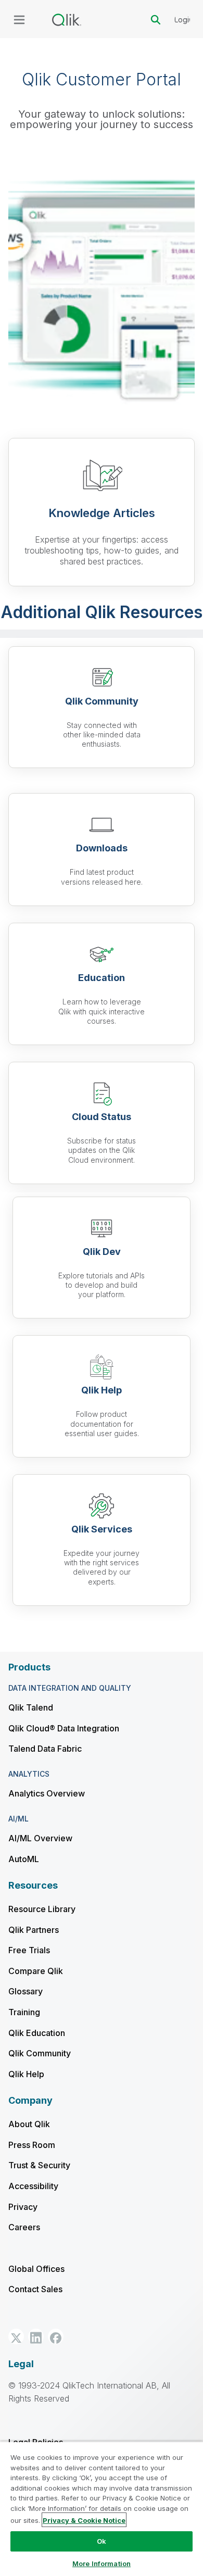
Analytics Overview (47, 1793)
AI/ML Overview (40, 1838)
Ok (102, 2541)
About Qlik (29, 2124)
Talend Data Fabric (45, 1749)
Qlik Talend (31, 1707)
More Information (102, 2564)
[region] (102, 2509)
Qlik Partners (34, 1930)
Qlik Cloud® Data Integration (64, 1728)
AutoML (24, 1859)
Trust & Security (39, 2165)
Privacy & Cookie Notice (84, 2520)
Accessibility (33, 2186)
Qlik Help (26, 2074)
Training (24, 2012)
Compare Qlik (36, 1971)
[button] (16, 2336)
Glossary (26, 1991)
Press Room (32, 2145)
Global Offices (36, 2269)
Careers (24, 2227)
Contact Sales (35, 2289)
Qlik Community (40, 2053)
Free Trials (29, 1950)
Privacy (23, 2207)
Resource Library (42, 1909)
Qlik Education (37, 2033)
